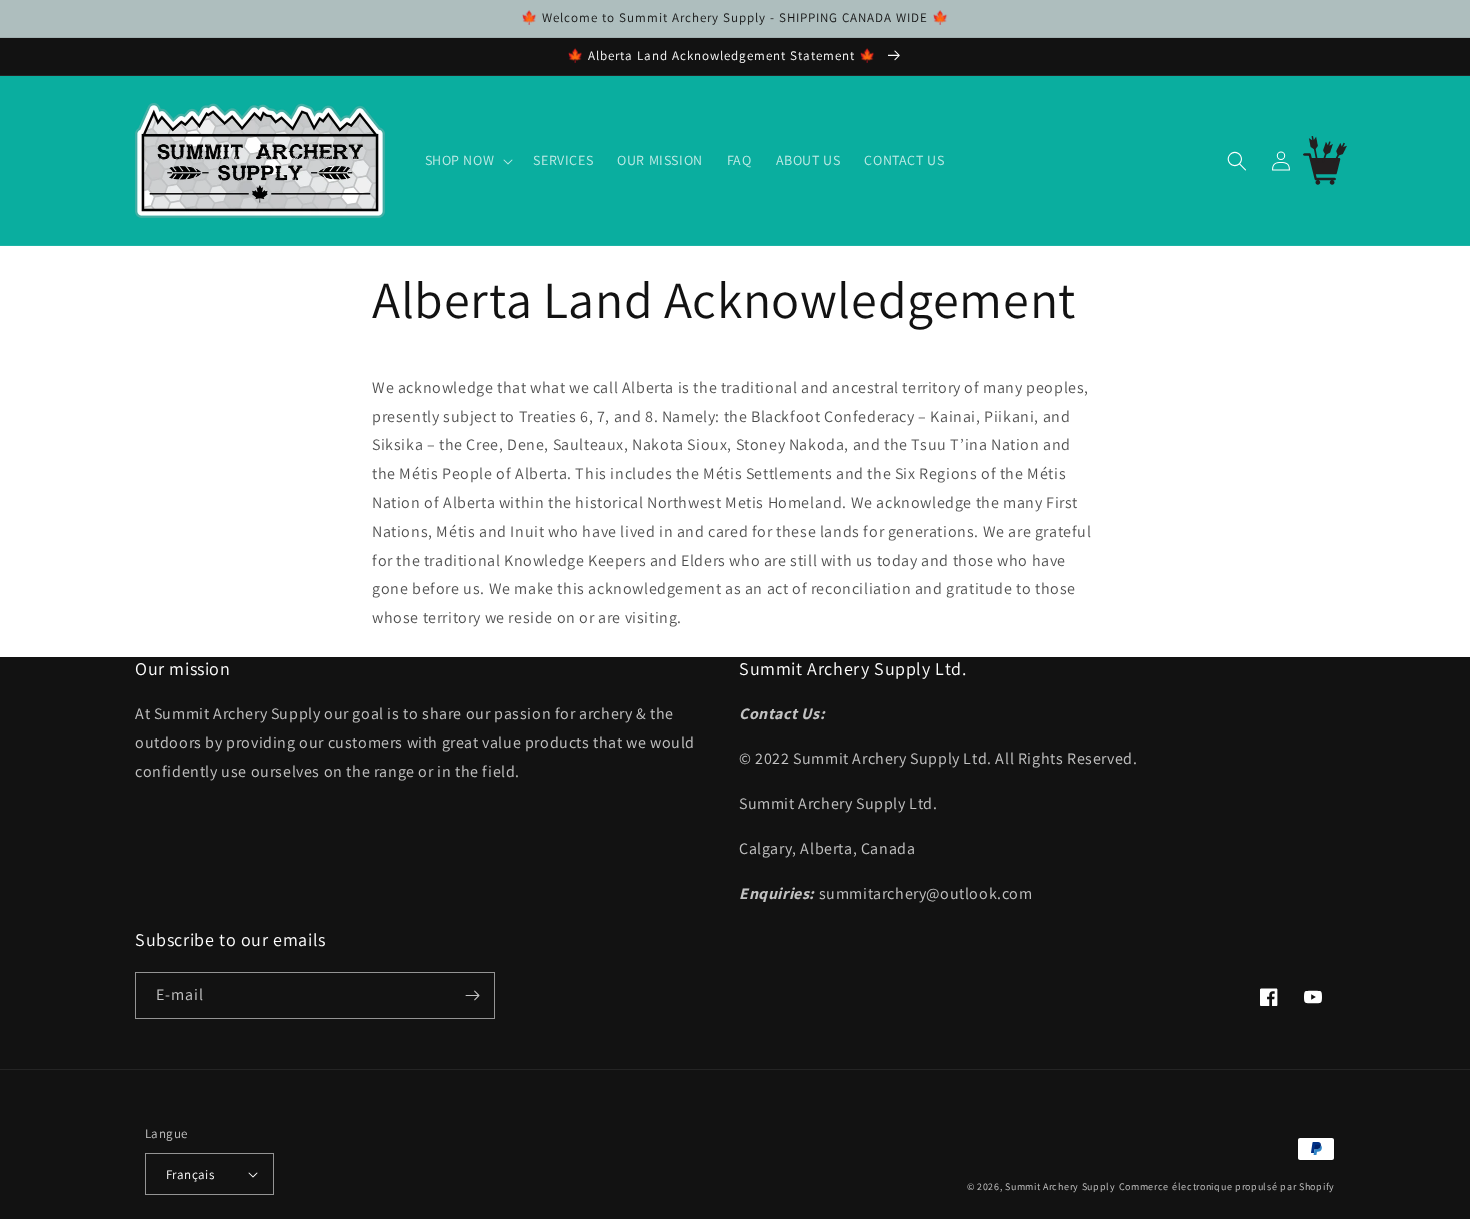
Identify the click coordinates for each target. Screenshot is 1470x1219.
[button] (467, 160)
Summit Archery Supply (1060, 1186)
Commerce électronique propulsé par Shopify (1227, 1186)
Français (190, 1174)
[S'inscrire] (472, 995)
